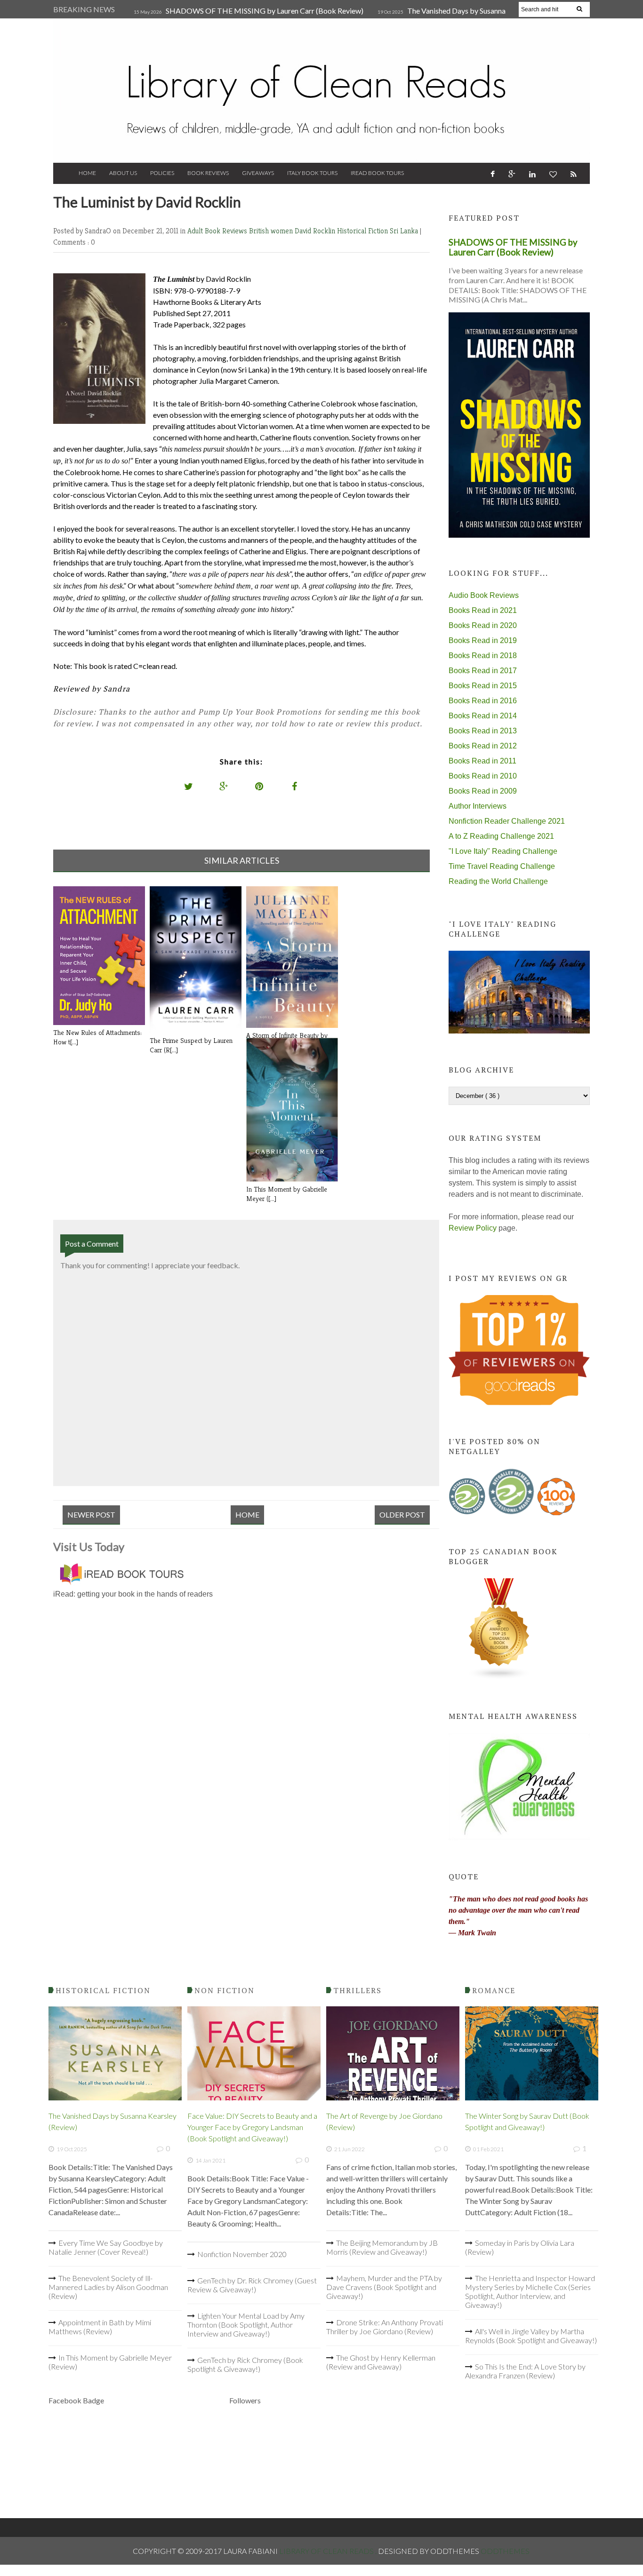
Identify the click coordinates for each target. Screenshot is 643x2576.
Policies (162, 173)
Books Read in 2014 (483, 716)
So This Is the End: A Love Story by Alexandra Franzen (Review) (525, 2371)
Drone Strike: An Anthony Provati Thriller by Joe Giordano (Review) (385, 2327)
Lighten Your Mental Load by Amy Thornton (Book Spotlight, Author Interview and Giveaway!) (246, 2325)
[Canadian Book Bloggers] (499, 1677)
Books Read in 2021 (483, 610)
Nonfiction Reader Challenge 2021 (507, 821)
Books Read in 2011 (482, 761)
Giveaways (258, 173)
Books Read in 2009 (483, 791)
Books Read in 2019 (483, 640)
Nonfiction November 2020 (242, 2254)
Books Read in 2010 (483, 776)
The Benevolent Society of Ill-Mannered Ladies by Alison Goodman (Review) (108, 2287)
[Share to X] (189, 786)
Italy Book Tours (312, 173)
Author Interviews (478, 806)
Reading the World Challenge (498, 881)
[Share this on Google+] (224, 786)
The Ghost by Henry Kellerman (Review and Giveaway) (381, 2362)
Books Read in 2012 (483, 746)
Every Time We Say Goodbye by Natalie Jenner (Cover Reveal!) (106, 2247)
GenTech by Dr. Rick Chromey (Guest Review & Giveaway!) (252, 2285)
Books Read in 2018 (483, 656)
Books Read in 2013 (483, 731)
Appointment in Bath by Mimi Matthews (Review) (100, 2327)
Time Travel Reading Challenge (502, 866)
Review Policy (473, 1228)
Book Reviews (208, 173)
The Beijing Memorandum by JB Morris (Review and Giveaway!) (382, 2247)
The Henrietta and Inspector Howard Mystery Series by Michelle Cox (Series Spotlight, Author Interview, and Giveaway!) (530, 2291)
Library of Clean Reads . (329, 2551)
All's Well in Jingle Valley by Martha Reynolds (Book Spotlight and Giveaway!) (531, 2336)
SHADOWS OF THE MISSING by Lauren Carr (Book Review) (265, 11)
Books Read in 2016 (483, 701)
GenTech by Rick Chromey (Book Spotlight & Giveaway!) (245, 2364)
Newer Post (91, 1515)
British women (272, 231)
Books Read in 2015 (483, 686)
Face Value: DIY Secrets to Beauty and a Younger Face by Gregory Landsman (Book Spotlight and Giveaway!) (252, 2127)
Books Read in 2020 (483, 625)
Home (87, 173)
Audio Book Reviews (484, 595)
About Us (123, 173)
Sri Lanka (405, 231)
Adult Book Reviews (218, 231)
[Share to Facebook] (295, 786)
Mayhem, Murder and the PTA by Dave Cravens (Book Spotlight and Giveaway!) (384, 2287)
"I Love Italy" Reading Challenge (503, 851)
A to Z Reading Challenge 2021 (501, 836)
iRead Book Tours (377, 173)
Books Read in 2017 (483, 671)
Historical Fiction (363, 231)
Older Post (402, 1515)
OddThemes (505, 2551)
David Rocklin (316, 231)
